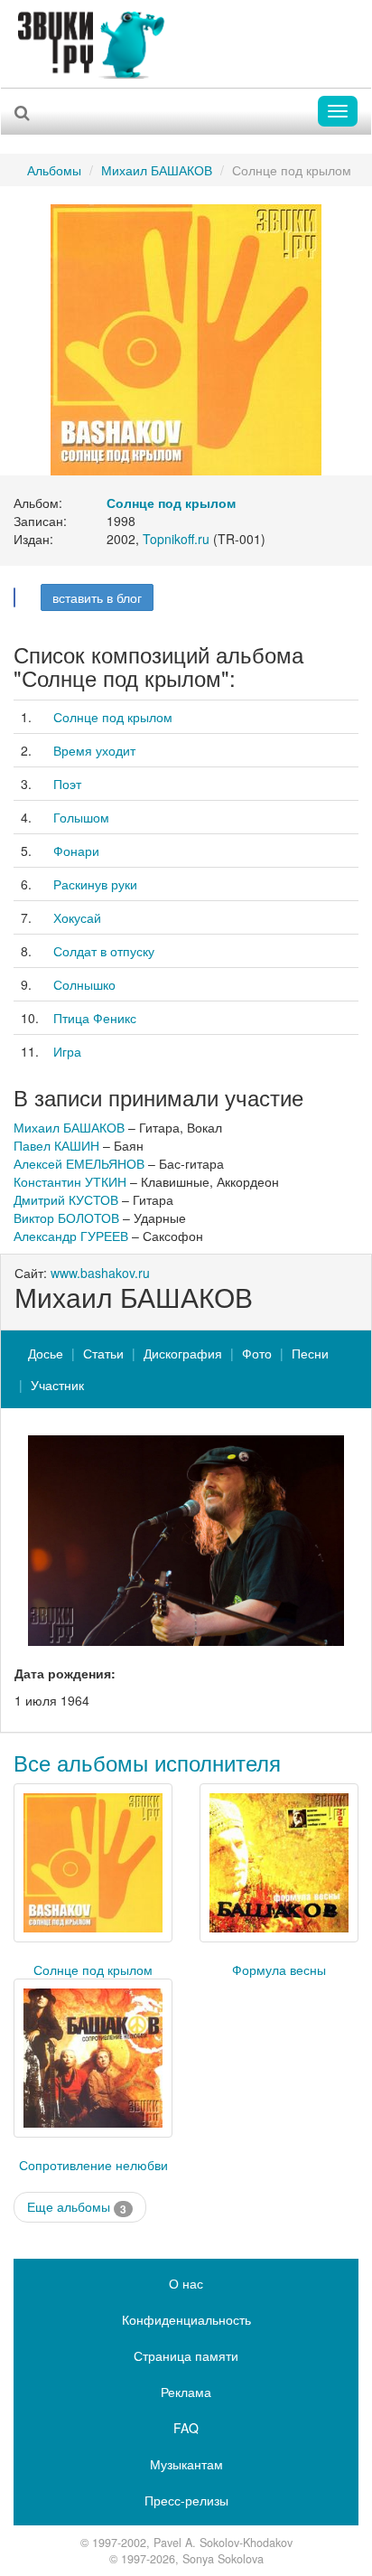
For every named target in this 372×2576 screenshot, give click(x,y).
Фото (257, 1353)
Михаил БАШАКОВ (157, 170)
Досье (46, 1353)
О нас (186, 2283)
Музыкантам (186, 2464)
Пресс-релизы (186, 2500)
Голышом (81, 817)
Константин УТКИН (70, 1181)
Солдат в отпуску (104, 951)
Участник (57, 1385)
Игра (67, 1051)
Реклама (186, 2392)
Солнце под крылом (113, 717)
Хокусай (77, 917)
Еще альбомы (77, 2207)
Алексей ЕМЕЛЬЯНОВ (79, 1163)
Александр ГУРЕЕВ (71, 1236)
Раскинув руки (95, 884)
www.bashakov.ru (100, 1273)
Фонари (76, 851)
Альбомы (54, 170)
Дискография (183, 1353)
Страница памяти (186, 2355)
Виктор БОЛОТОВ (66, 1217)
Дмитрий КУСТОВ (66, 1199)
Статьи (103, 1353)
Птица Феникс (95, 1018)
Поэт (67, 784)
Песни (310, 1353)
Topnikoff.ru (176, 539)
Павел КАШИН (56, 1145)
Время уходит (94, 750)
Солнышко (84, 984)
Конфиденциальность (186, 2319)
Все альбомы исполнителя (147, 1762)
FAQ (186, 2428)
